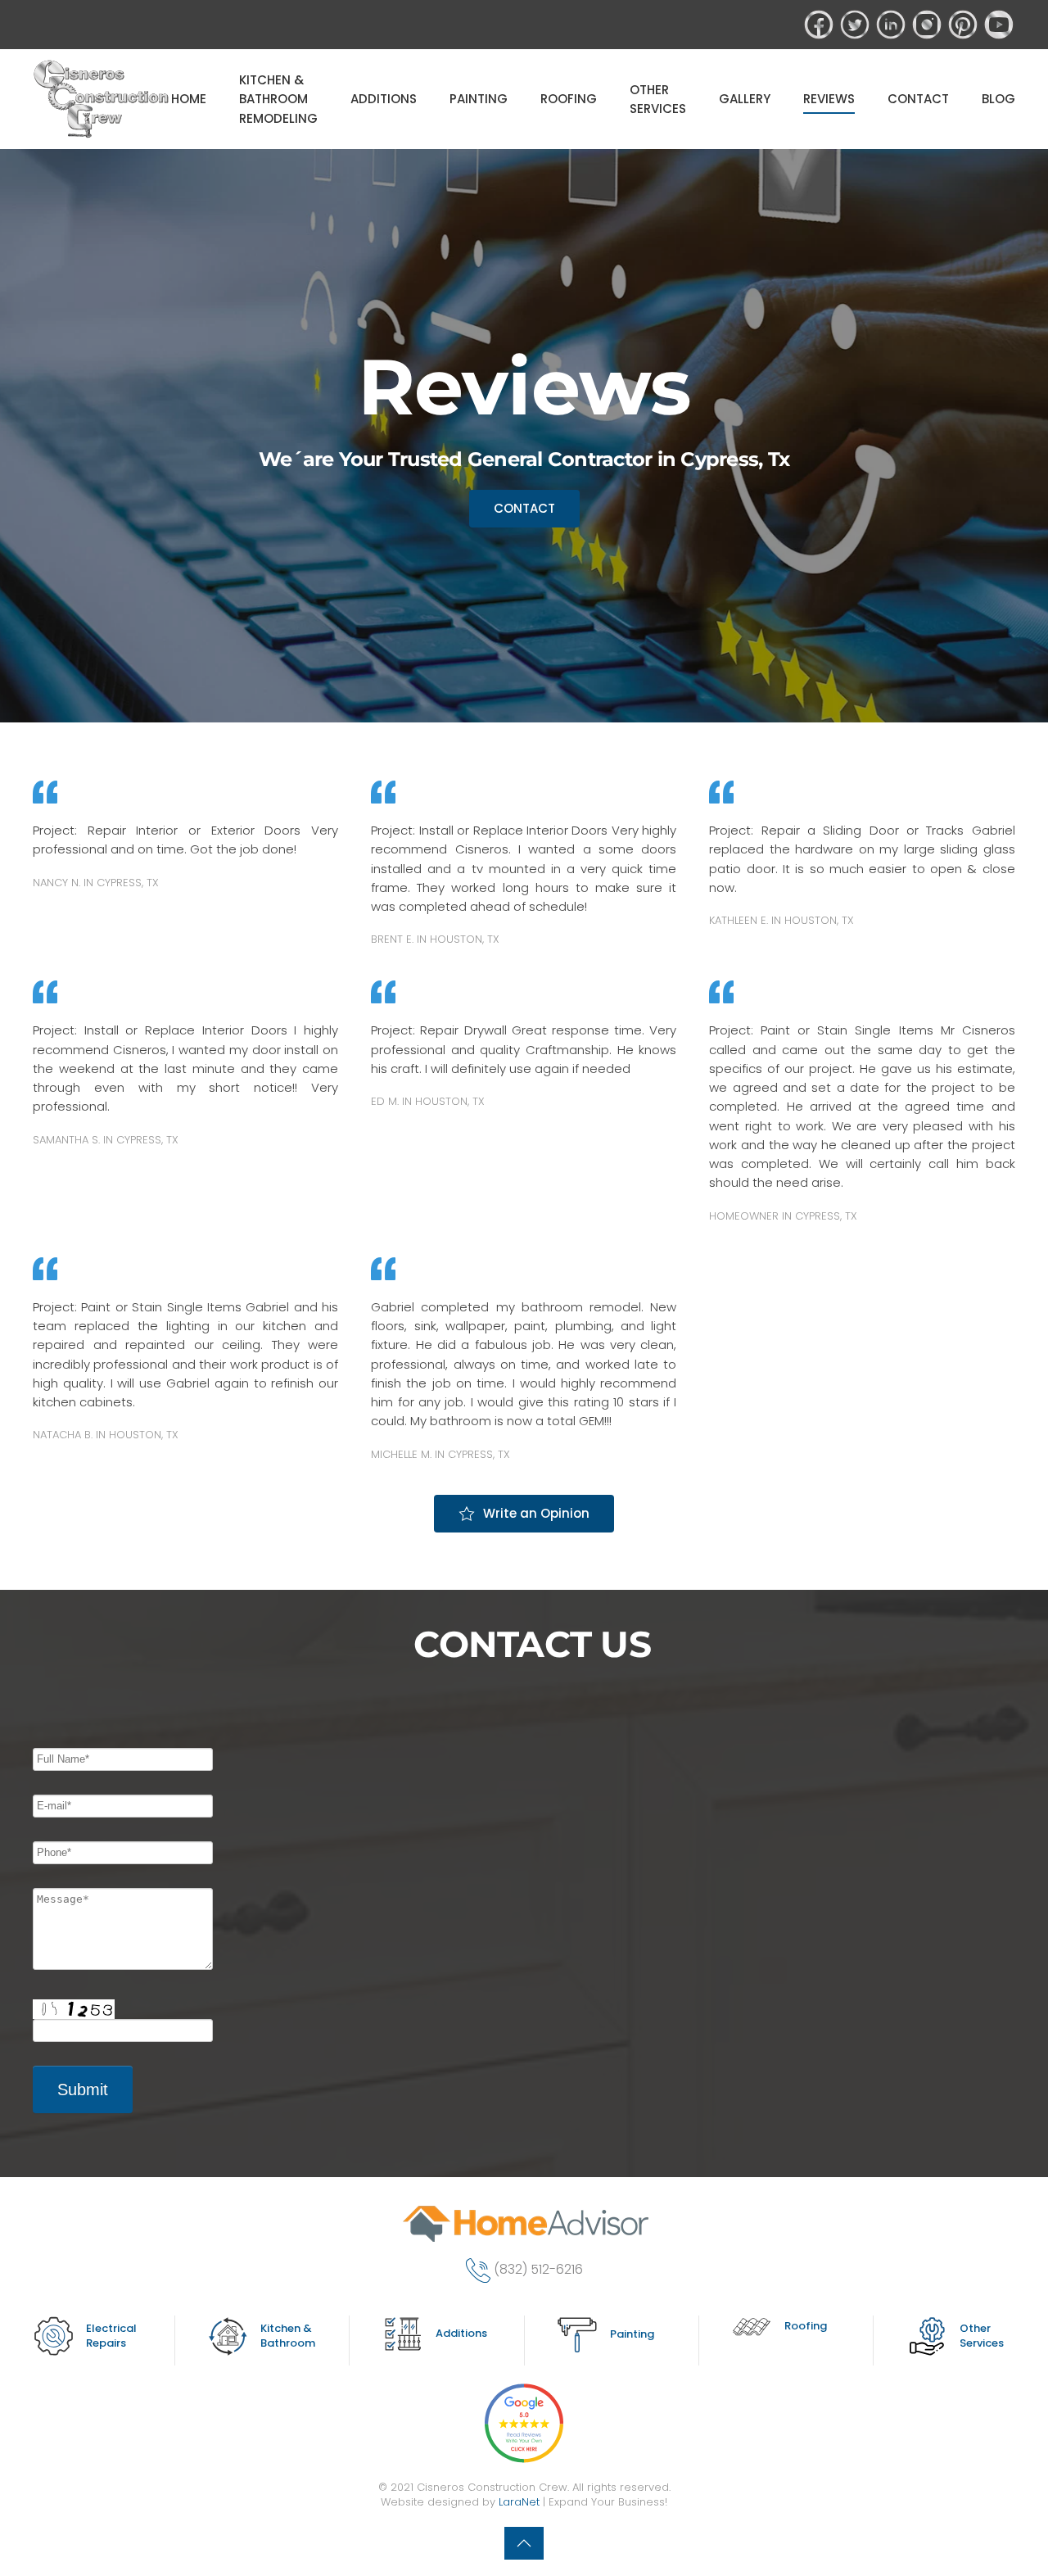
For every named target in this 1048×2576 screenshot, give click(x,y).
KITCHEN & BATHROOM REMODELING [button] (278, 99)
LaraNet (519, 2502)
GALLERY (745, 99)
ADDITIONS (384, 99)
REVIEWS (829, 99)
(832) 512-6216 (538, 2269)
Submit (83, 2089)
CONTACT (524, 508)
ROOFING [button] (569, 99)
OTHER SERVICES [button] (658, 99)
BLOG (998, 99)
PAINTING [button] (479, 99)
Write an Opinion (536, 1513)
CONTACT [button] (918, 99)
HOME (189, 99)
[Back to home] (102, 99)
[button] (524, 2543)
